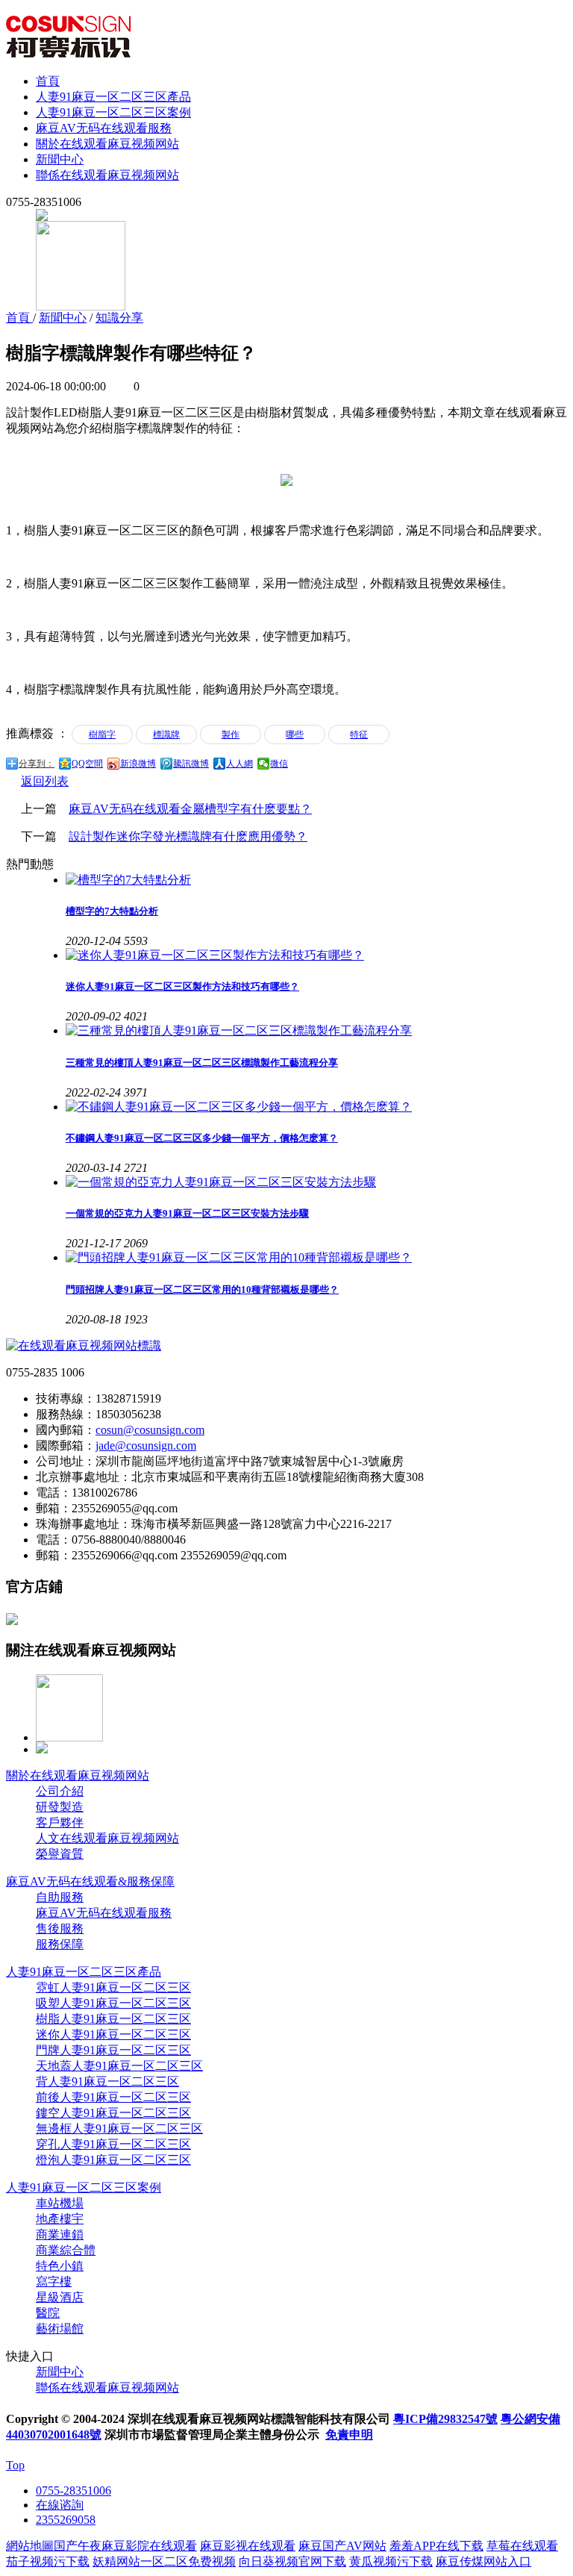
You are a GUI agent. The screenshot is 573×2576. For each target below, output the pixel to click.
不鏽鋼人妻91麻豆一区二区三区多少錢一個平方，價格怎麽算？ (202, 1138)
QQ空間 (87, 764)
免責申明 (349, 2435)
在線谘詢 (60, 2505)
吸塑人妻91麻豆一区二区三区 (113, 2003)
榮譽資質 (60, 1854)
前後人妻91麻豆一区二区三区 (113, 2097)
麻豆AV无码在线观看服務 (104, 128)
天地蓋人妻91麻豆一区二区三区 (119, 2066)
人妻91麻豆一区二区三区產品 (113, 97)
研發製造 (60, 1807)
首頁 (48, 81)
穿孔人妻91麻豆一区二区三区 (113, 2144)
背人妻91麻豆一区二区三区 (107, 2081)
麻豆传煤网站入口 (483, 2561)
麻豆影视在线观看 (248, 2546)
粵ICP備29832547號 (445, 2419)
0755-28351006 (73, 2491)
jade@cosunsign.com (146, 1446)
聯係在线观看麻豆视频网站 (107, 175)
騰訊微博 (191, 764)
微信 (279, 764)
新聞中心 (60, 159)
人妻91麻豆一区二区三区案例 (113, 112)
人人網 (239, 764)
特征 (359, 735)
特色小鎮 (60, 2266)
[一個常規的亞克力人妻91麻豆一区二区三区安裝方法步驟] (316, 1183)
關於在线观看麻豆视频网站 (107, 144)
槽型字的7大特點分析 (112, 911)
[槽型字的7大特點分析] (316, 880)
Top (15, 2465)
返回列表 (45, 781)
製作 (231, 735)
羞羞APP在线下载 (436, 2546)
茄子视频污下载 (48, 2561)
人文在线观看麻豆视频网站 (107, 1838)
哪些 (295, 735)
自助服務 (60, 1897)
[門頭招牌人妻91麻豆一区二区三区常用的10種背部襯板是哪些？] (316, 1258)
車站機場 (60, 2203)
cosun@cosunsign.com (150, 1430)
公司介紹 (60, 1791)
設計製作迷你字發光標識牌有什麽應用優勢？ (188, 836)
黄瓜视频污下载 (391, 2561)
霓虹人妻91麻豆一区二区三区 (113, 1987)
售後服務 (60, 1928)
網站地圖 (30, 2546)
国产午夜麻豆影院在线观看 (125, 2546)
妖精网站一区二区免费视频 (164, 2561)
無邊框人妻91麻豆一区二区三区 (119, 2129)
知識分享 (119, 318)
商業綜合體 (66, 2250)
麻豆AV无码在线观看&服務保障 (90, 1881)
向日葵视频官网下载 (292, 2561)
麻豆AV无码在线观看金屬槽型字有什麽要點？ (190, 809)
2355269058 (66, 2520)
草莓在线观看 (522, 2546)
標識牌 (166, 735)
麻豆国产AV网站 (342, 2546)
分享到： (37, 764)
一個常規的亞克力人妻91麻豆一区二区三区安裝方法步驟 (187, 1213)
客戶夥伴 (60, 1822)
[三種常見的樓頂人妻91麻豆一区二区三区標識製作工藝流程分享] (316, 1031)
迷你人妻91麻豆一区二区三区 (113, 2034)
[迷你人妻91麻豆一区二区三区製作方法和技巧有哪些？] (316, 956)
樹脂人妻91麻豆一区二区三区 (113, 2019)
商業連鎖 (60, 2234)
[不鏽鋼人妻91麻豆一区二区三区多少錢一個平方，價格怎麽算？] (316, 1107)
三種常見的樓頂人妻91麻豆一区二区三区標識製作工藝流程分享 (202, 1063)
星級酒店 (60, 2297)
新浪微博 (138, 764)
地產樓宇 (60, 2219)
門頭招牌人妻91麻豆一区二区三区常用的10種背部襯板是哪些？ (202, 1289)
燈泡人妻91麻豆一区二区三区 (113, 2160)
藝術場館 (60, 2329)
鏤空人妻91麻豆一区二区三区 (113, 2113)
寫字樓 (54, 2282)
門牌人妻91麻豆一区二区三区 (113, 2050)
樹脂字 (102, 735)
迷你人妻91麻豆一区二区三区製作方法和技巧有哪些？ (182, 986)
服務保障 (60, 1944)
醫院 (48, 2313)
